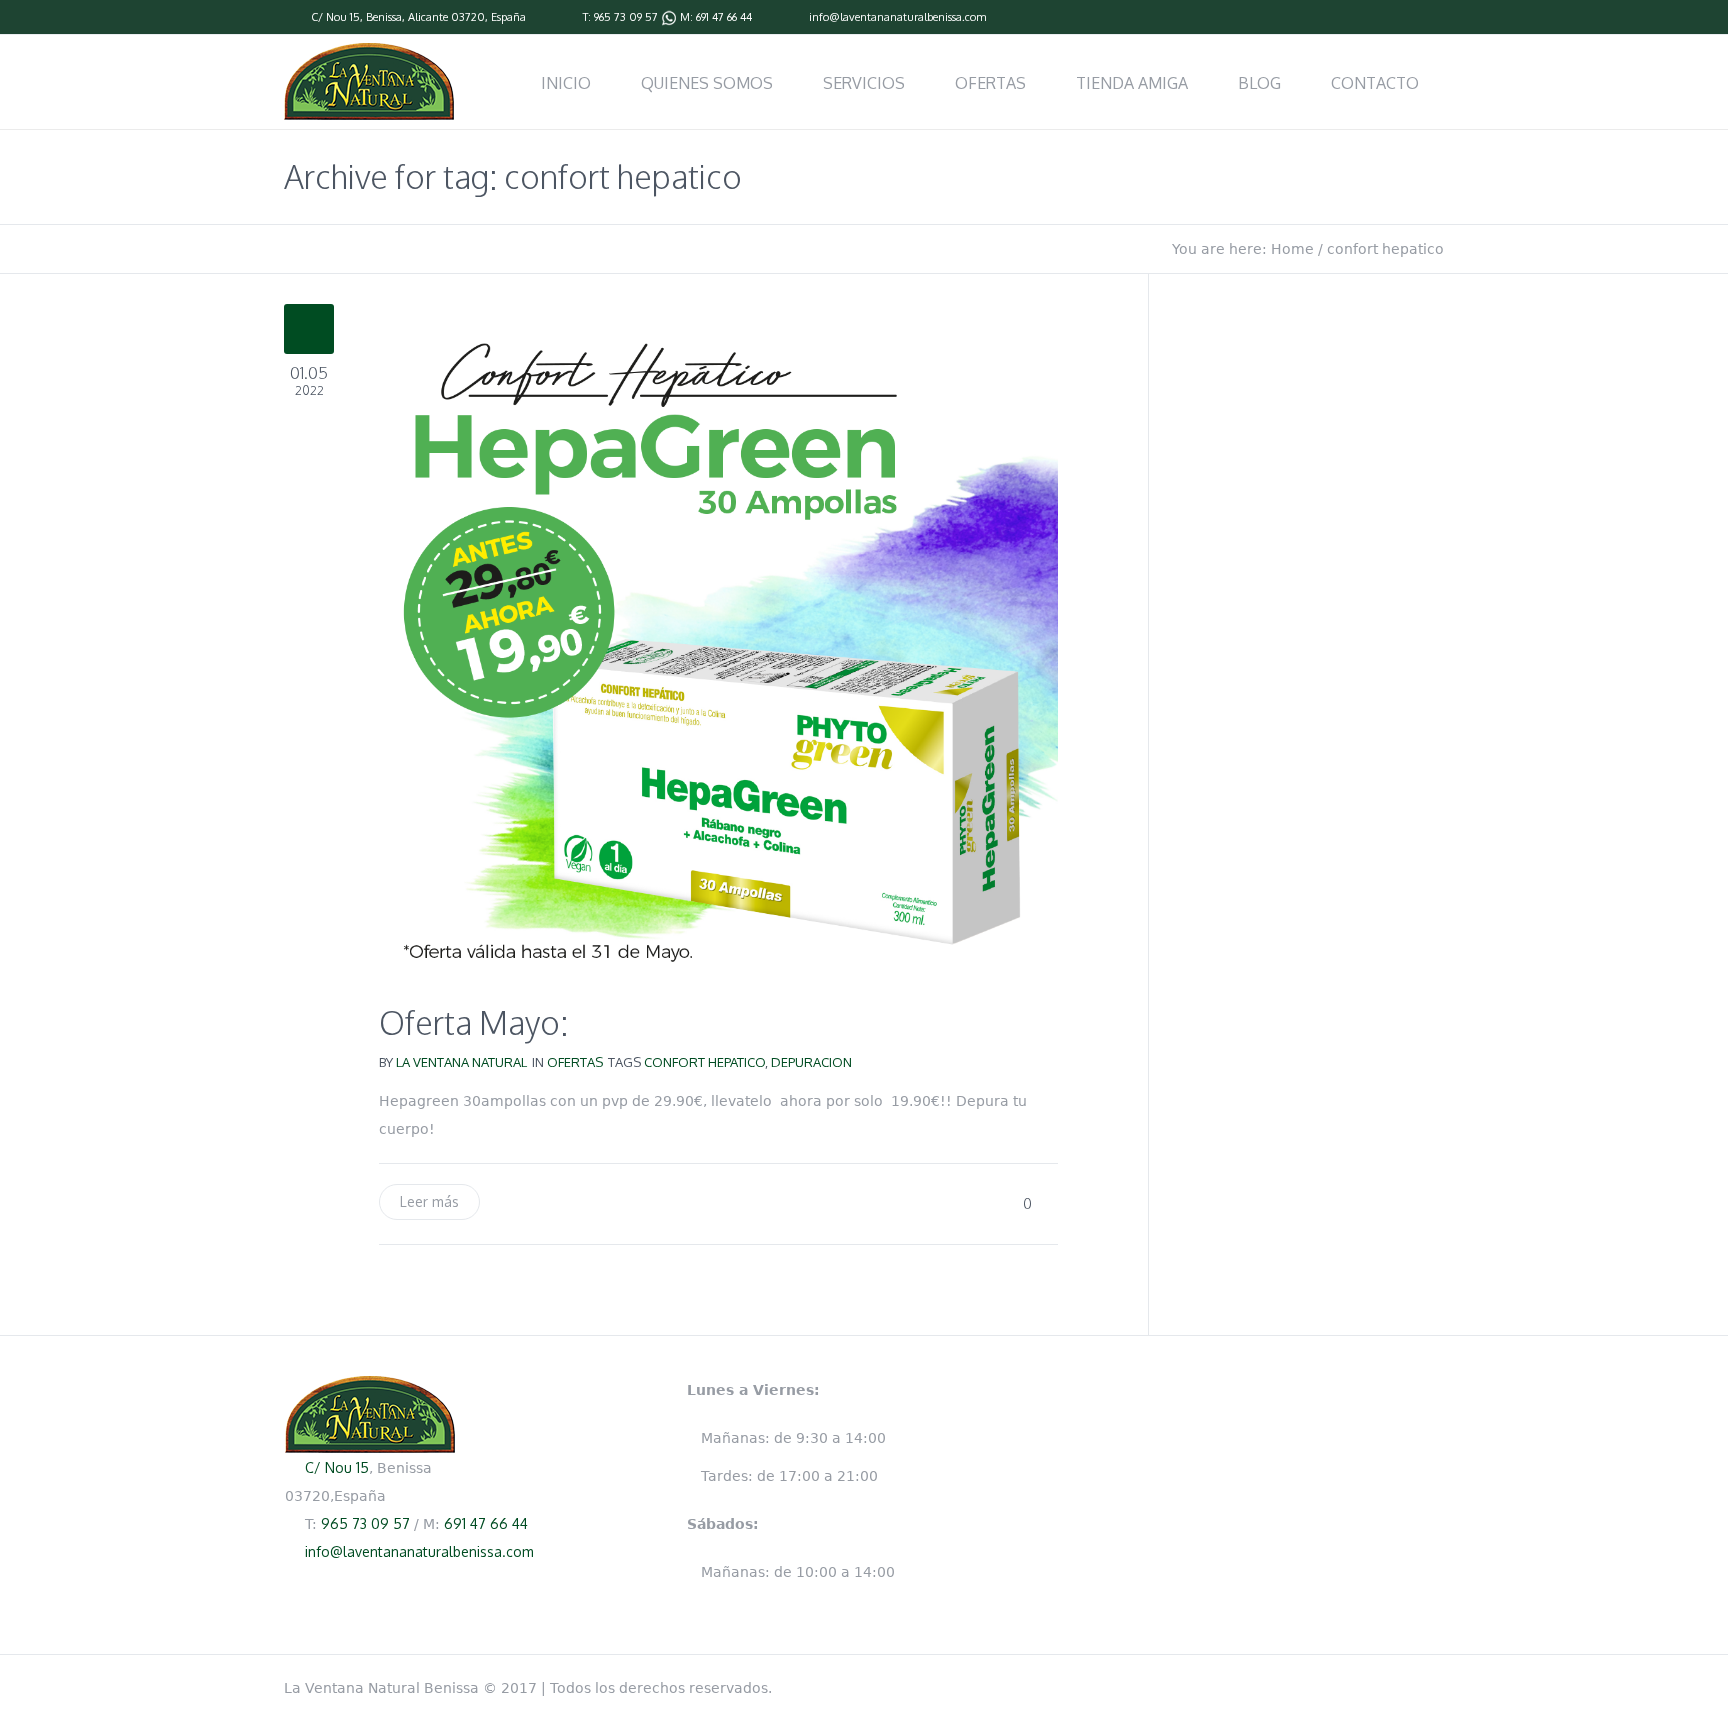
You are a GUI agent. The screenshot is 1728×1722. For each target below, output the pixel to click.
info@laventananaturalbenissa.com (897, 17)
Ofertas (575, 1062)
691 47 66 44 (724, 17)
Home (1292, 249)
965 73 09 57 (626, 17)
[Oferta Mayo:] (718, 642)
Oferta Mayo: (473, 1022)
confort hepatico (704, 1062)
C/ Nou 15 (335, 17)
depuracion (811, 1062)
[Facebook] (1434, 18)
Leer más (429, 1201)
